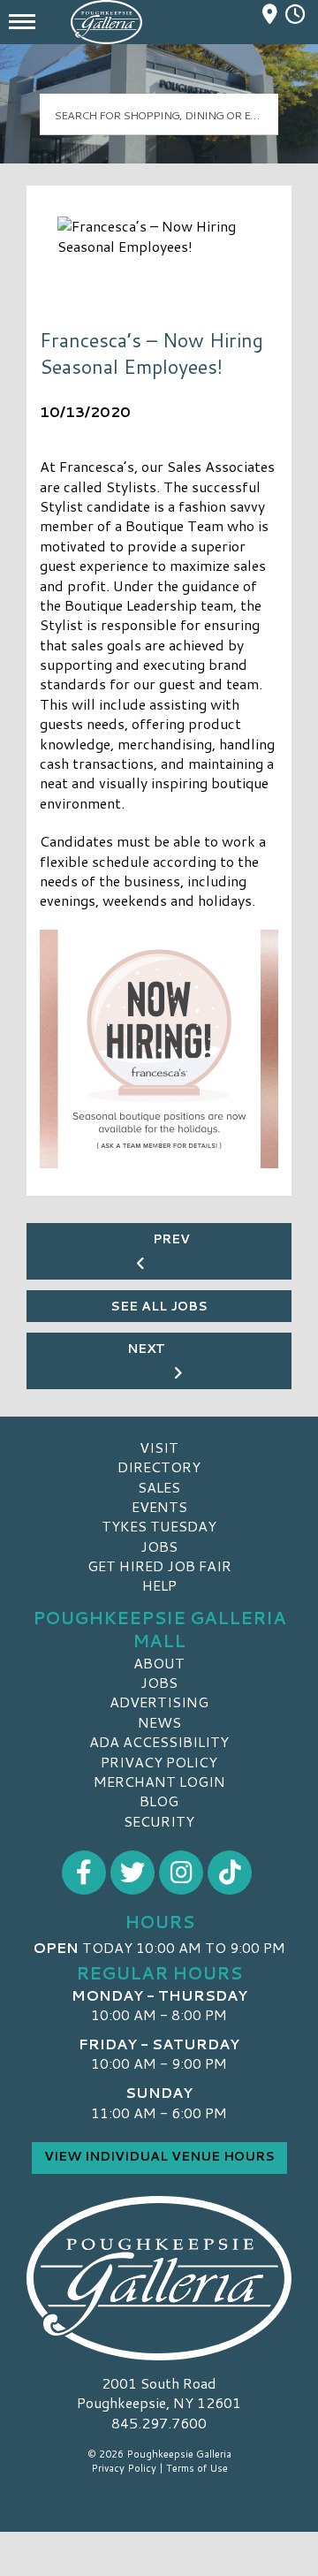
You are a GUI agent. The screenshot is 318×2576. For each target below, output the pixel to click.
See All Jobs (159, 1306)
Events (159, 1506)
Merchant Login (159, 1781)
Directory (159, 1467)
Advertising (159, 1702)
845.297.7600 (159, 2423)
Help (159, 1585)
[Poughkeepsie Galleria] (159, 2278)
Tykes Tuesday (159, 1526)
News (159, 1722)
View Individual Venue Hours (159, 2156)
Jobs (159, 1546)
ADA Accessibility (159, 1741)
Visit (159, 1447)
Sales (159, 1487)
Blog (159, 1801)
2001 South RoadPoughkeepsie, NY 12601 (159, 2393)
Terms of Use (197, 2468)
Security (159, 1821)
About (159, 1663)
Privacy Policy (159, 1762)
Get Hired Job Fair (159, 1565)
